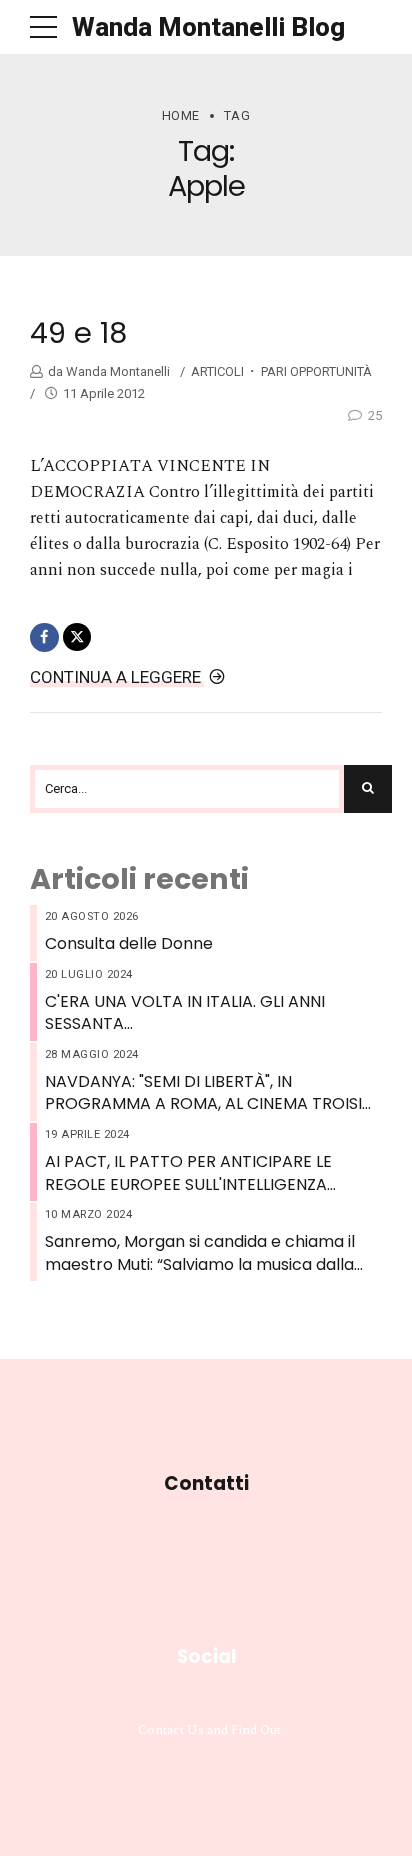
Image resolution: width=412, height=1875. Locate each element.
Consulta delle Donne (129, 944)
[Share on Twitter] (77, 637)
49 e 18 (78, 333)
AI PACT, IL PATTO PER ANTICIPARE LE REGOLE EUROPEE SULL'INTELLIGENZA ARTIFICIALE (188, 1173)
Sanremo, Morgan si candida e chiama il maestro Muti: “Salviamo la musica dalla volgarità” (200, 1253)
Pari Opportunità (316, 371)
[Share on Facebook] (44, 637)
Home (181, 115)
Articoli (217, 371)
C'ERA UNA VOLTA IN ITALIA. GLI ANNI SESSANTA (185, 1013)
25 (375, 415)
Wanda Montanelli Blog (208, 27)
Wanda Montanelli (116, 371)
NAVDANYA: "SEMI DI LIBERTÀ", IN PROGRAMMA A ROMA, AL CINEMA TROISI (203, 1093)
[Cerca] (368, 789)
